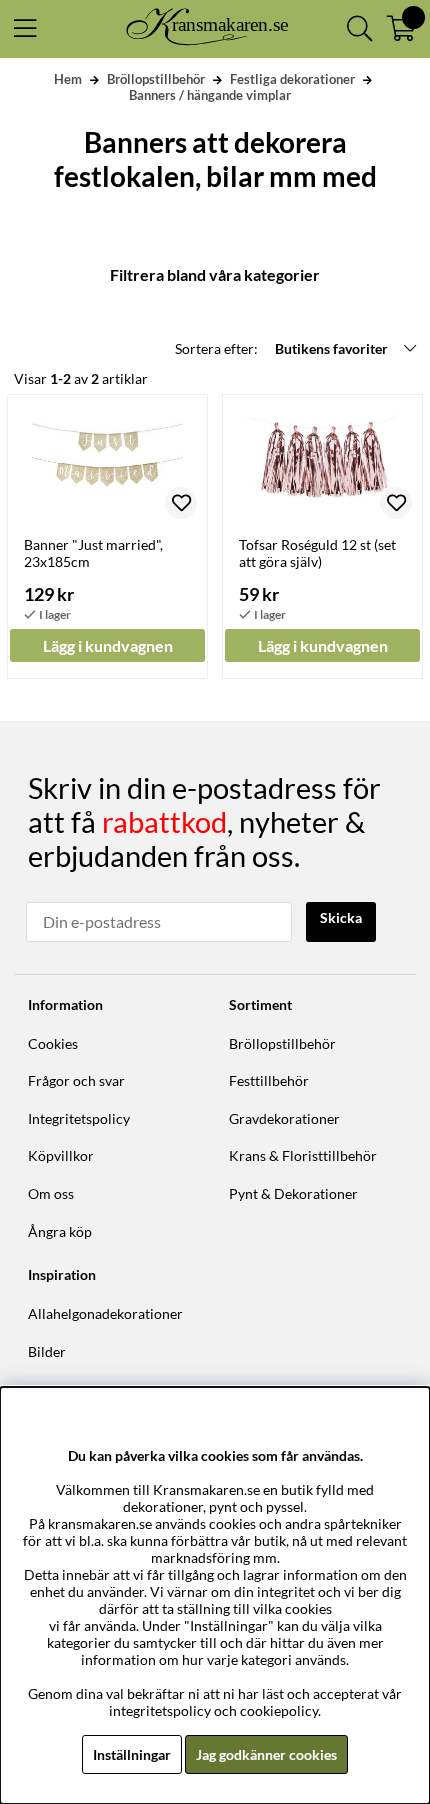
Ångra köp (60, 1231)
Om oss (51, 1193)
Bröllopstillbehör (156, 79)
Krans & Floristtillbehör (303, 1155)
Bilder (47, 1351)
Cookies (53, 1043)
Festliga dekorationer (292, 79)
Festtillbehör (269, 1080)
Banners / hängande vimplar (210, 95)
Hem (68, 79)
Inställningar (132, 1754)
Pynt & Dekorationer (293, 1193)
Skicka (341, 917)
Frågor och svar (76, 1080)
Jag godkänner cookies (266, 1754)
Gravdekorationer (284, 1118)
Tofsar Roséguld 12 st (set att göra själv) (317, 553)
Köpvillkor (61, 1155)
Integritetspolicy (79, 1118)
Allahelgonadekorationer (105, 1313)
